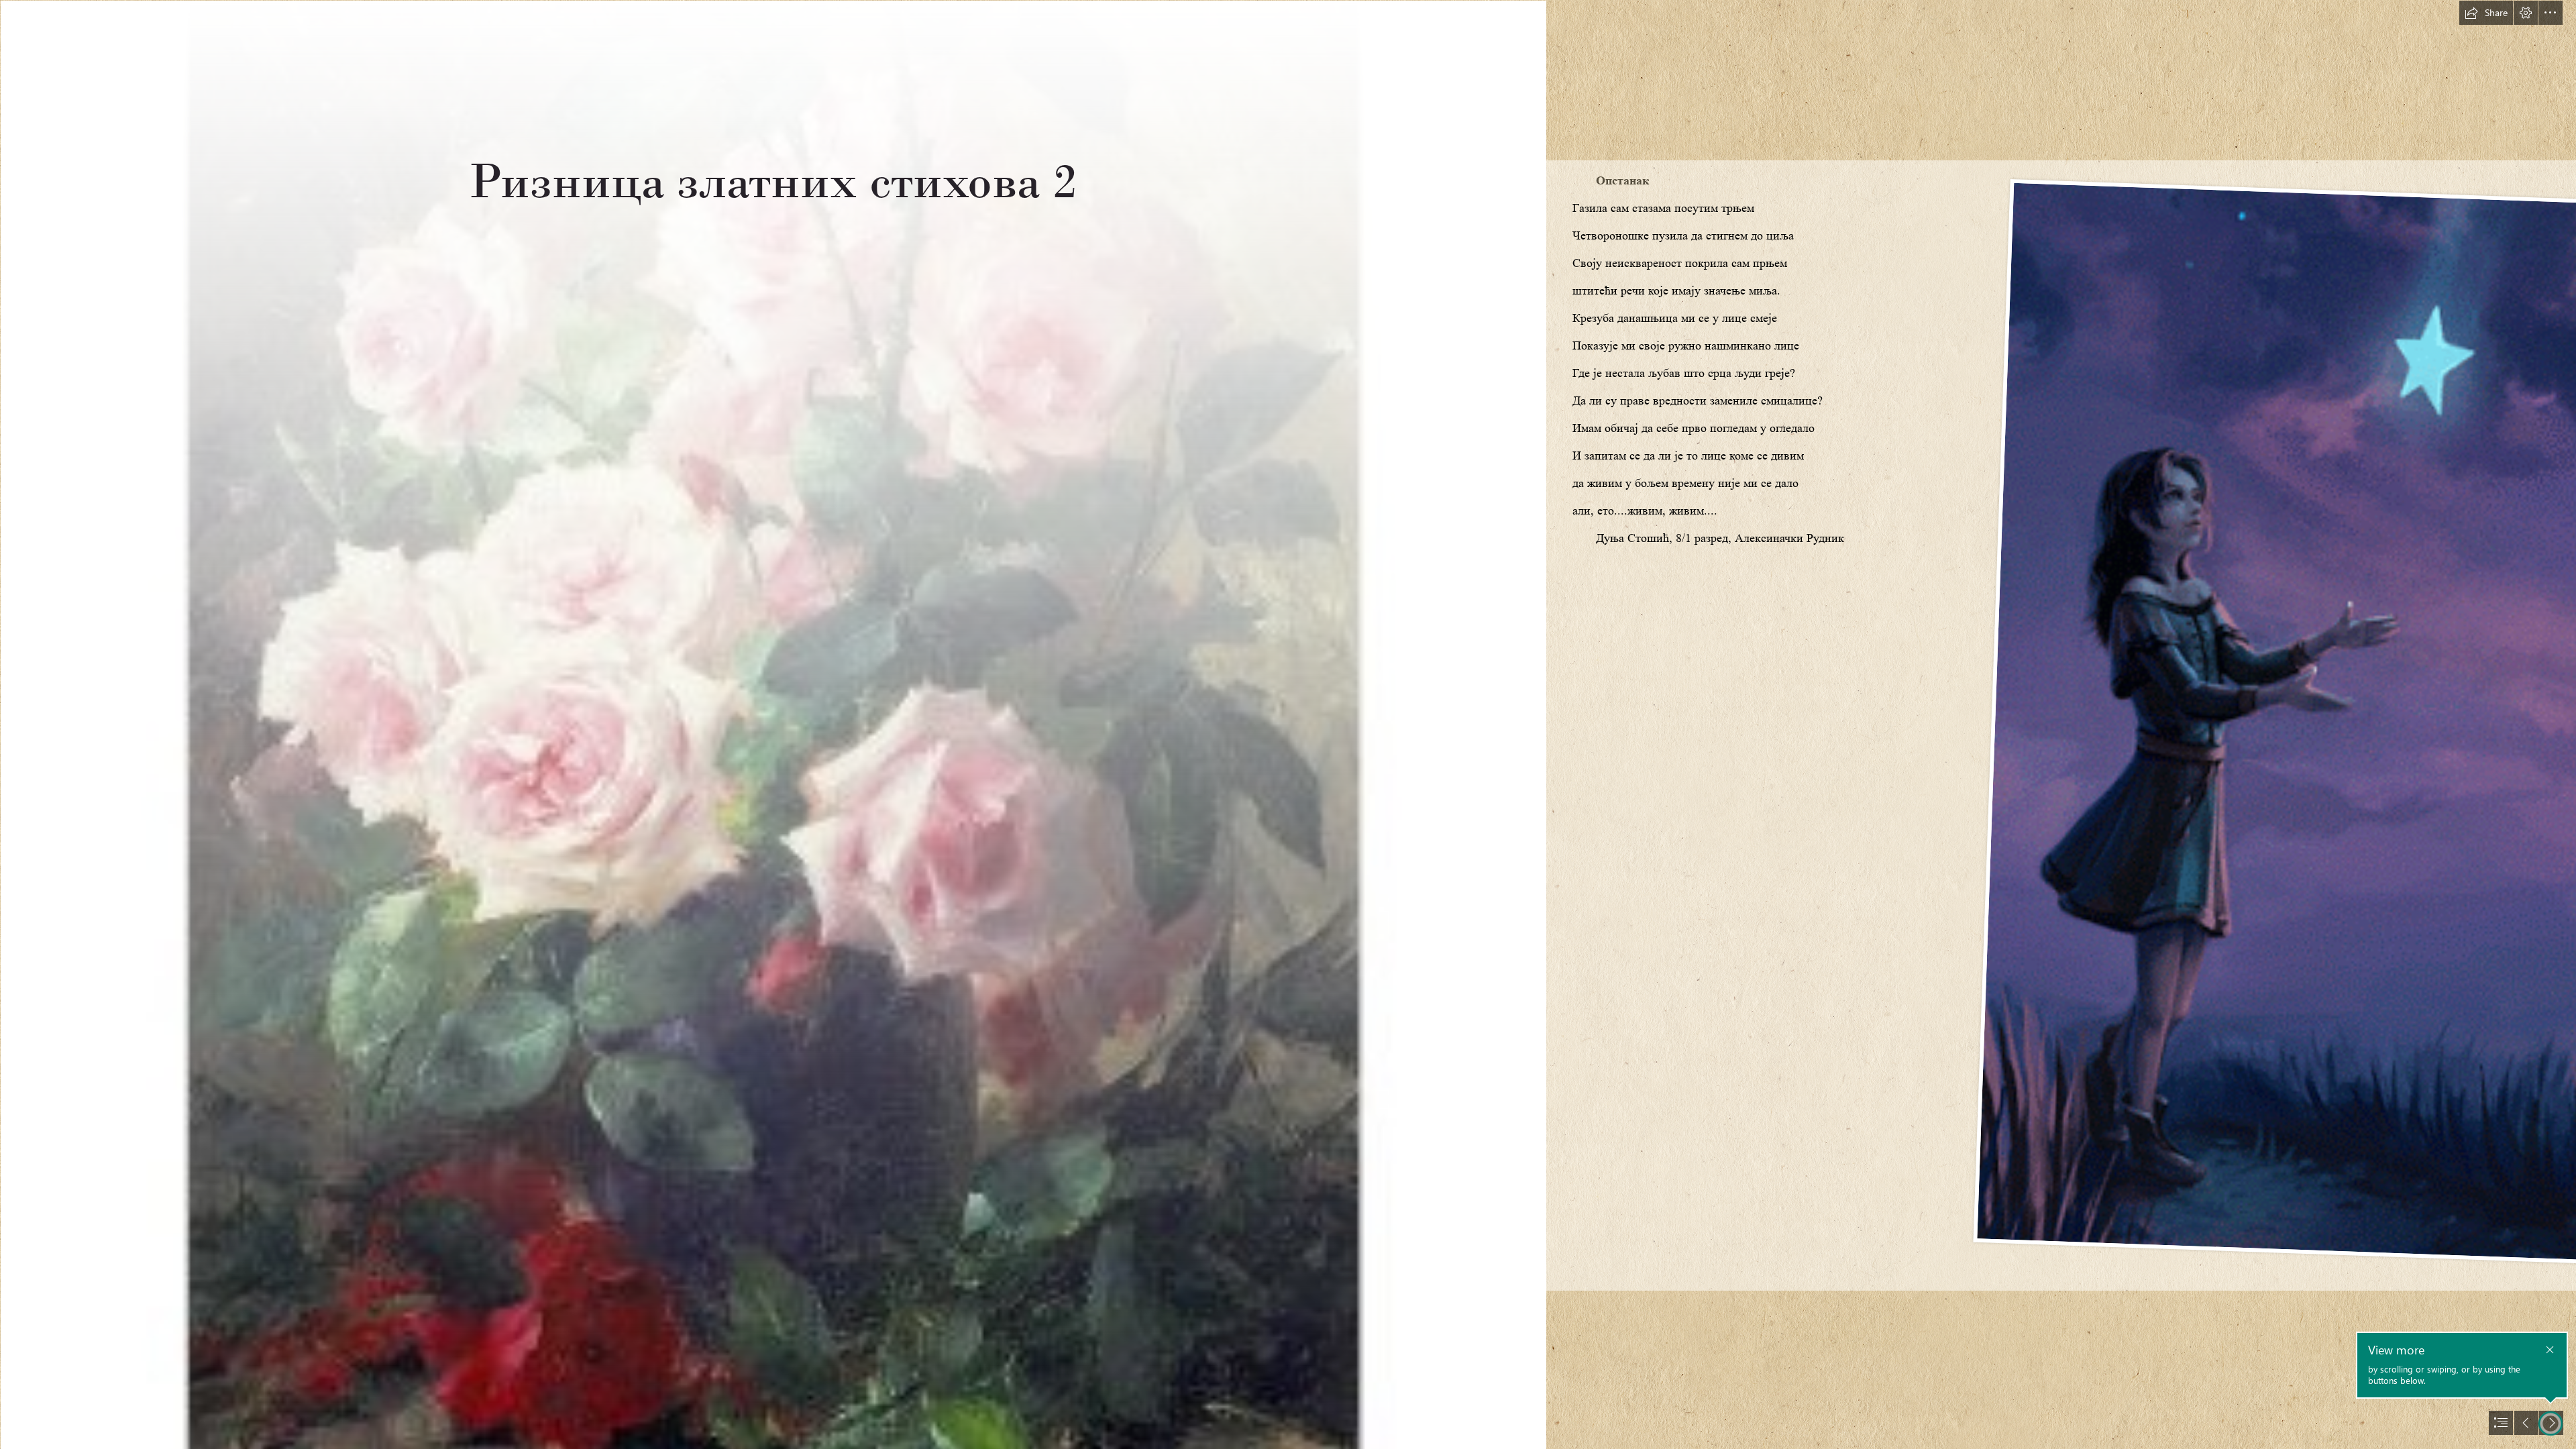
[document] (1288, 724)
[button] (2486, 13)
